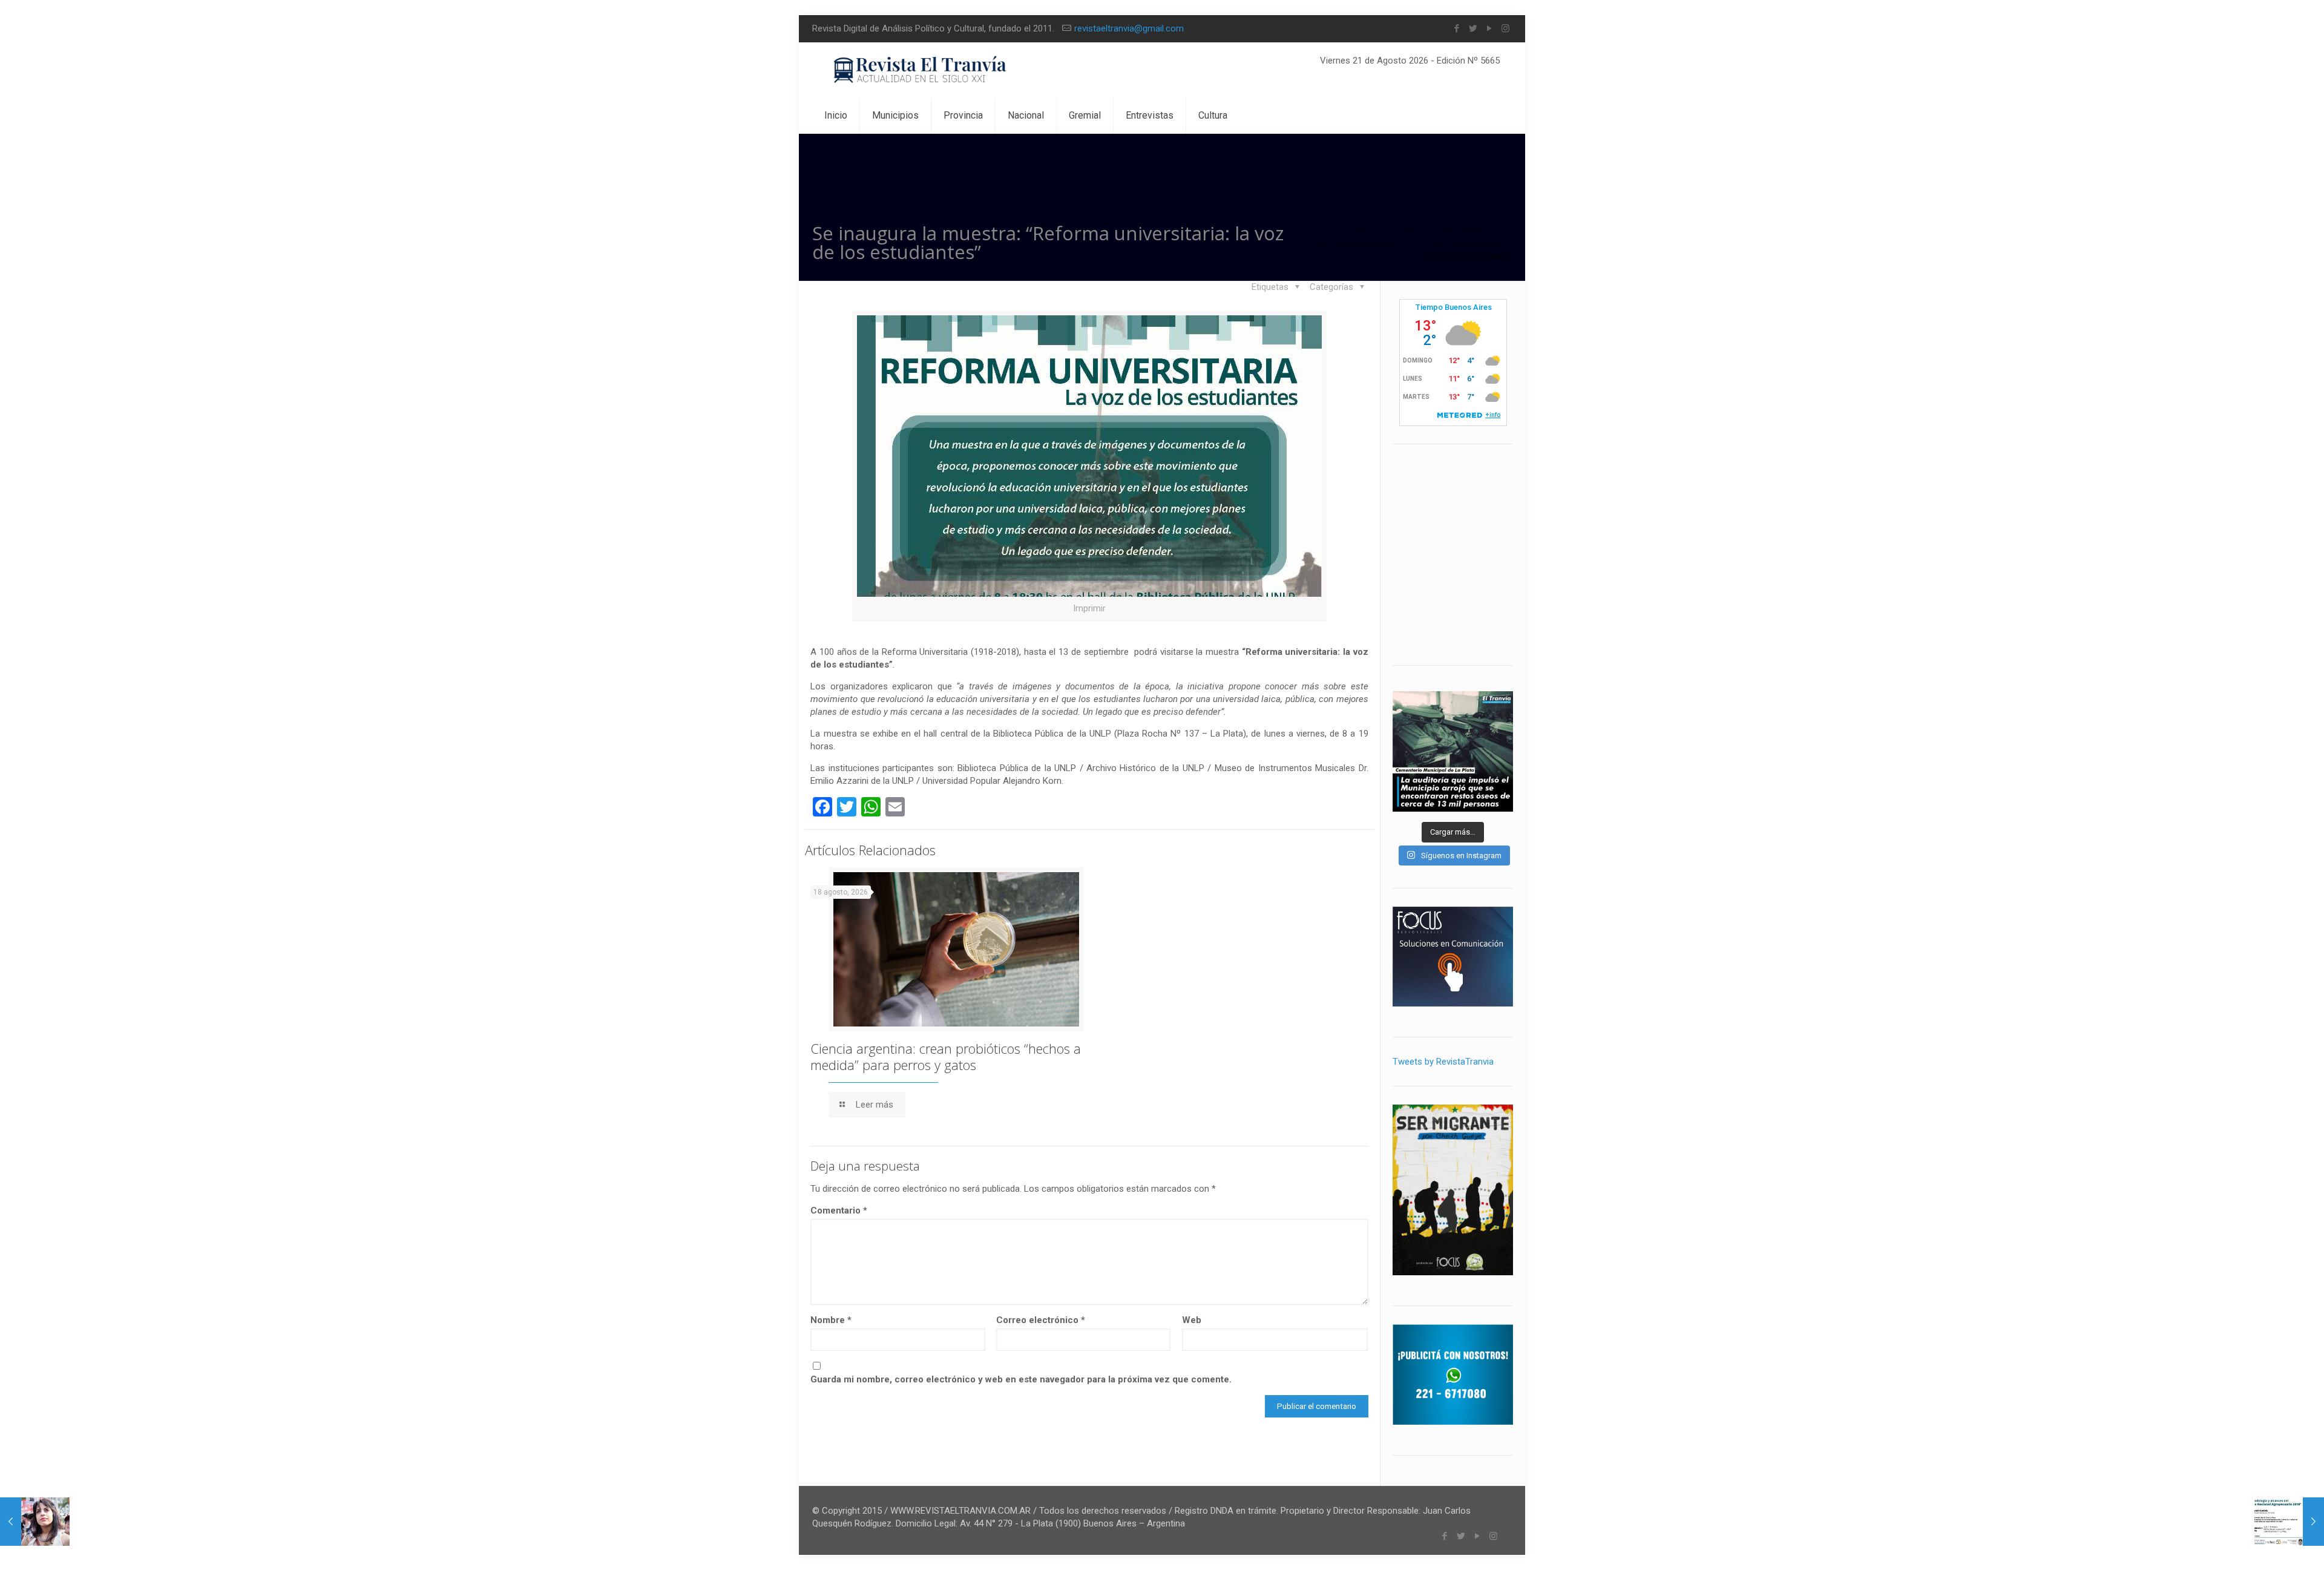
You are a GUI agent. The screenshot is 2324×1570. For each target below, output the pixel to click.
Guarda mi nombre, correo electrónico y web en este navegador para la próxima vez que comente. (1021, 1379)
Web (1192, 1320)
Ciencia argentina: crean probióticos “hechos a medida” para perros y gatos (946, 1056)
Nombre (831, 1320)
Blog (1407, 231)
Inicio (1360, 231)
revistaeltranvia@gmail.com (1129, 28)
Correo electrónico (1041, 1320)
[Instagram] (1505, 28)
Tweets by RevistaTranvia (1443, 1062)
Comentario (839, 1210)
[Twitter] (1473, 28)
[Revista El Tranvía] (921, 70)
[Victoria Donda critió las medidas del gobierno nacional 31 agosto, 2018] (35, 1522)
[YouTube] (1489, 28)
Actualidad (1464, 231)
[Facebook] (1456, 28)
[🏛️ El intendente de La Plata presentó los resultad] (1453, 751)
